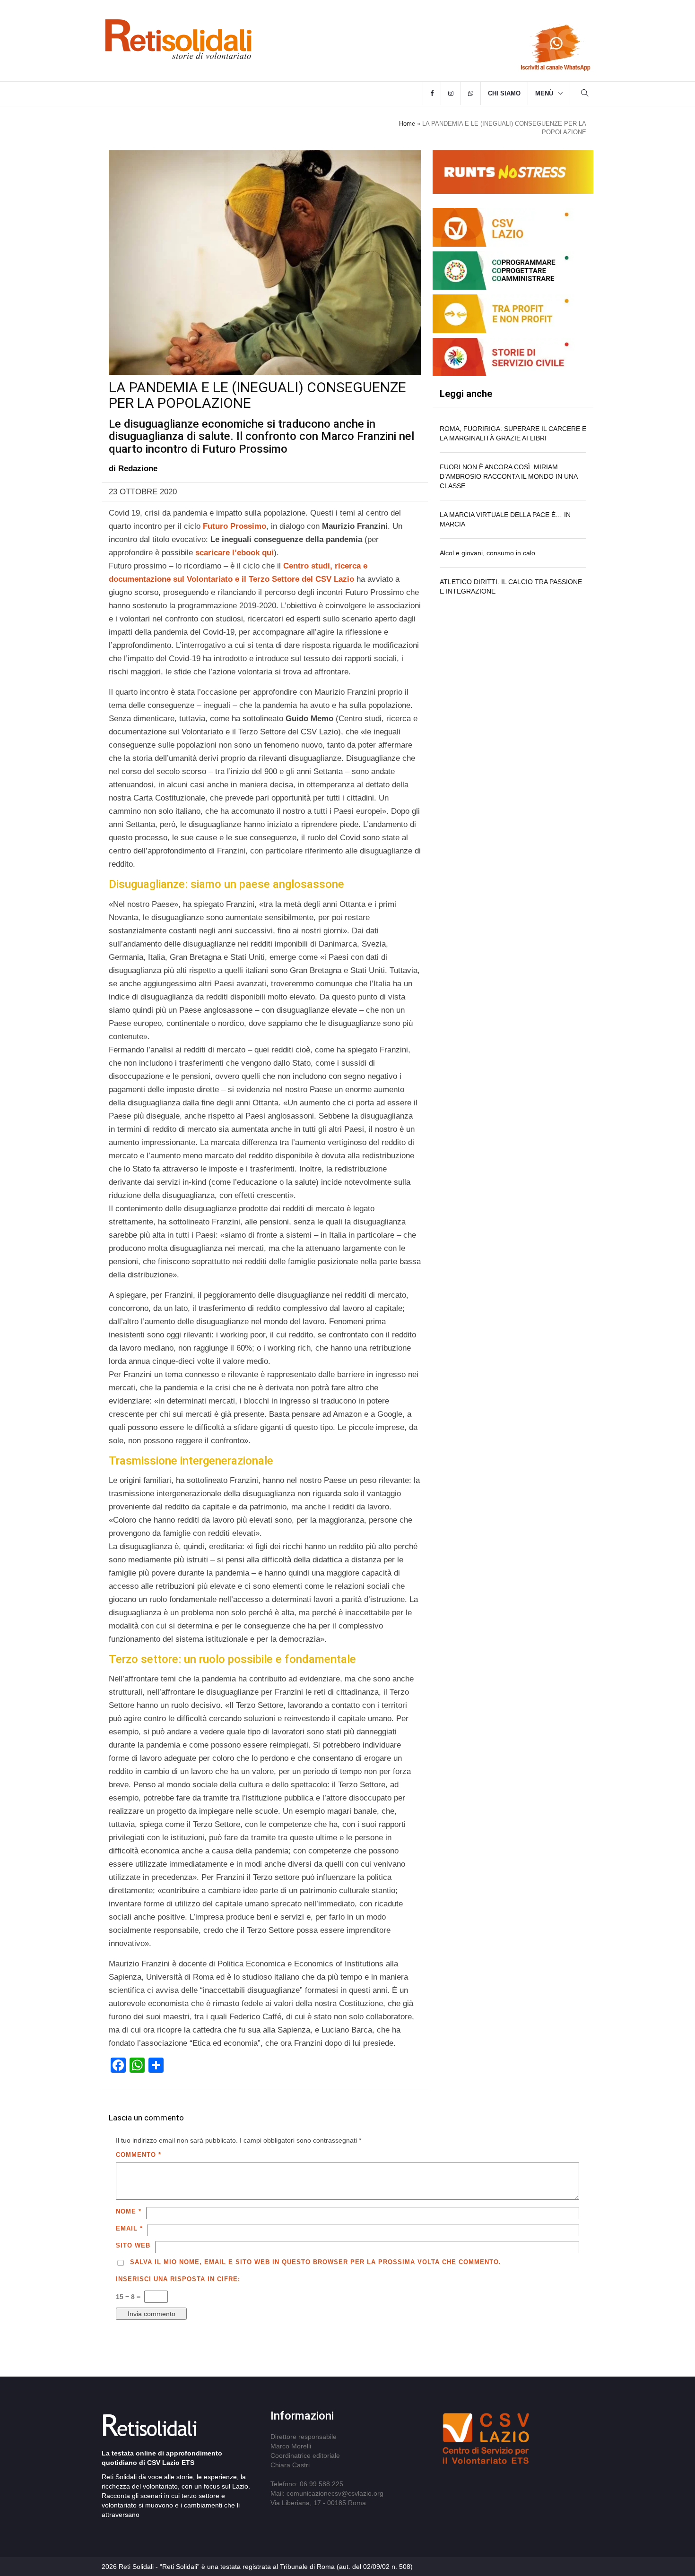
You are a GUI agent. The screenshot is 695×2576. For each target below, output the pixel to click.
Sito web (133, 2245)
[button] (585, 94)
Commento (139, 2155)
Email (129, 2228)
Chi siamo (504, 93)
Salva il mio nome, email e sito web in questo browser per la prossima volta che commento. (316, 2262)
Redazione (138, 469)
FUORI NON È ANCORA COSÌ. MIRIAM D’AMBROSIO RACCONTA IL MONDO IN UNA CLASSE (508, 476)
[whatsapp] (471, 94)
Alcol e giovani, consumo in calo (487, 553)
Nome (129, 2211)
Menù (544, 93)
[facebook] (432, 94)
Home (407, 124)
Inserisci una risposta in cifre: (178, 2279)
